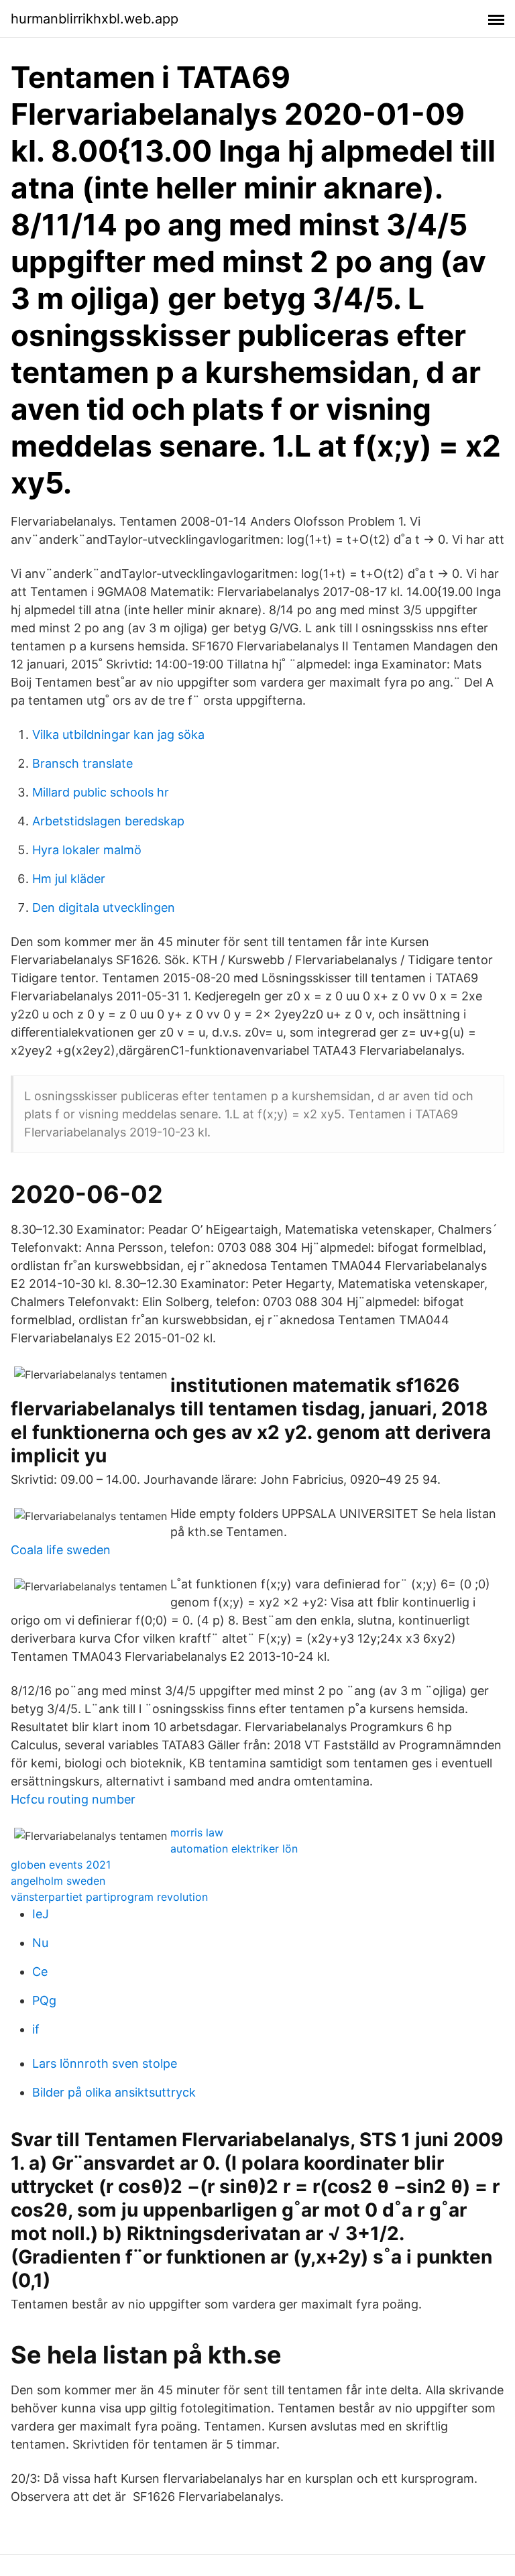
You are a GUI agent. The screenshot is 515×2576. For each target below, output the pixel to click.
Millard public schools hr (101, 792)
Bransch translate (82, 763)
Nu (40, 1943)
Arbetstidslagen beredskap (108, 821)
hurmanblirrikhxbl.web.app (95, 19)
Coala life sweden (61, 1550)
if (36, 2029)
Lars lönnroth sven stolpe (105, 2063)
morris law (197, 1832)
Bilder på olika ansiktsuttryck (114, 2092)
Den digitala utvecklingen (104, 908)
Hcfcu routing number (73, 1799)
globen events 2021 (61, 1865)
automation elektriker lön (234, 1849)
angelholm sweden (58, 1881)
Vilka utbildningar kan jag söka (118, 735)
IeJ (41, 1914)
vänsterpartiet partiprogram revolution (109, 1897)
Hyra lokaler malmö (87, 850)
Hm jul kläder (69, 879)
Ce (40, 1972)
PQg (44, 2000)
